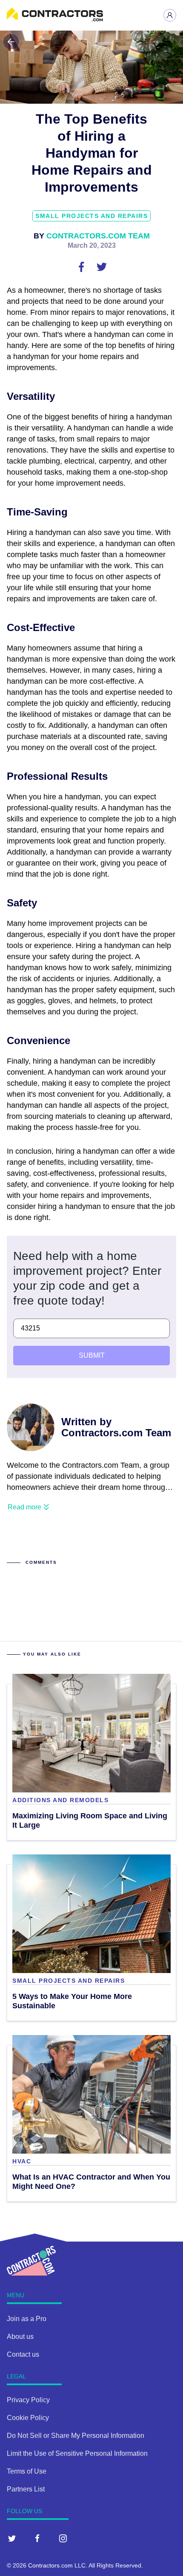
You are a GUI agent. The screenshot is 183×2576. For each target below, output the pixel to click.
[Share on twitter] (102, 266)
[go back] (11, 42)
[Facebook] (37, 2538)
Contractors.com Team (98, 236)
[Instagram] (63, 2538)
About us (20, 2337)
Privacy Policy (28, 2400)
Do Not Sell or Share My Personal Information (76, 2436)
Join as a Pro (27, 2319)
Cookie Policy (28, 2418)
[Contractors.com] (55, 19)
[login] (170, 15)
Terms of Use (27, 2471)
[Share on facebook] (82, 266)
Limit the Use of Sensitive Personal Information (77, 2453)
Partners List (26, 2489)
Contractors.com (50, 2565)
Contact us (23, 2354)
